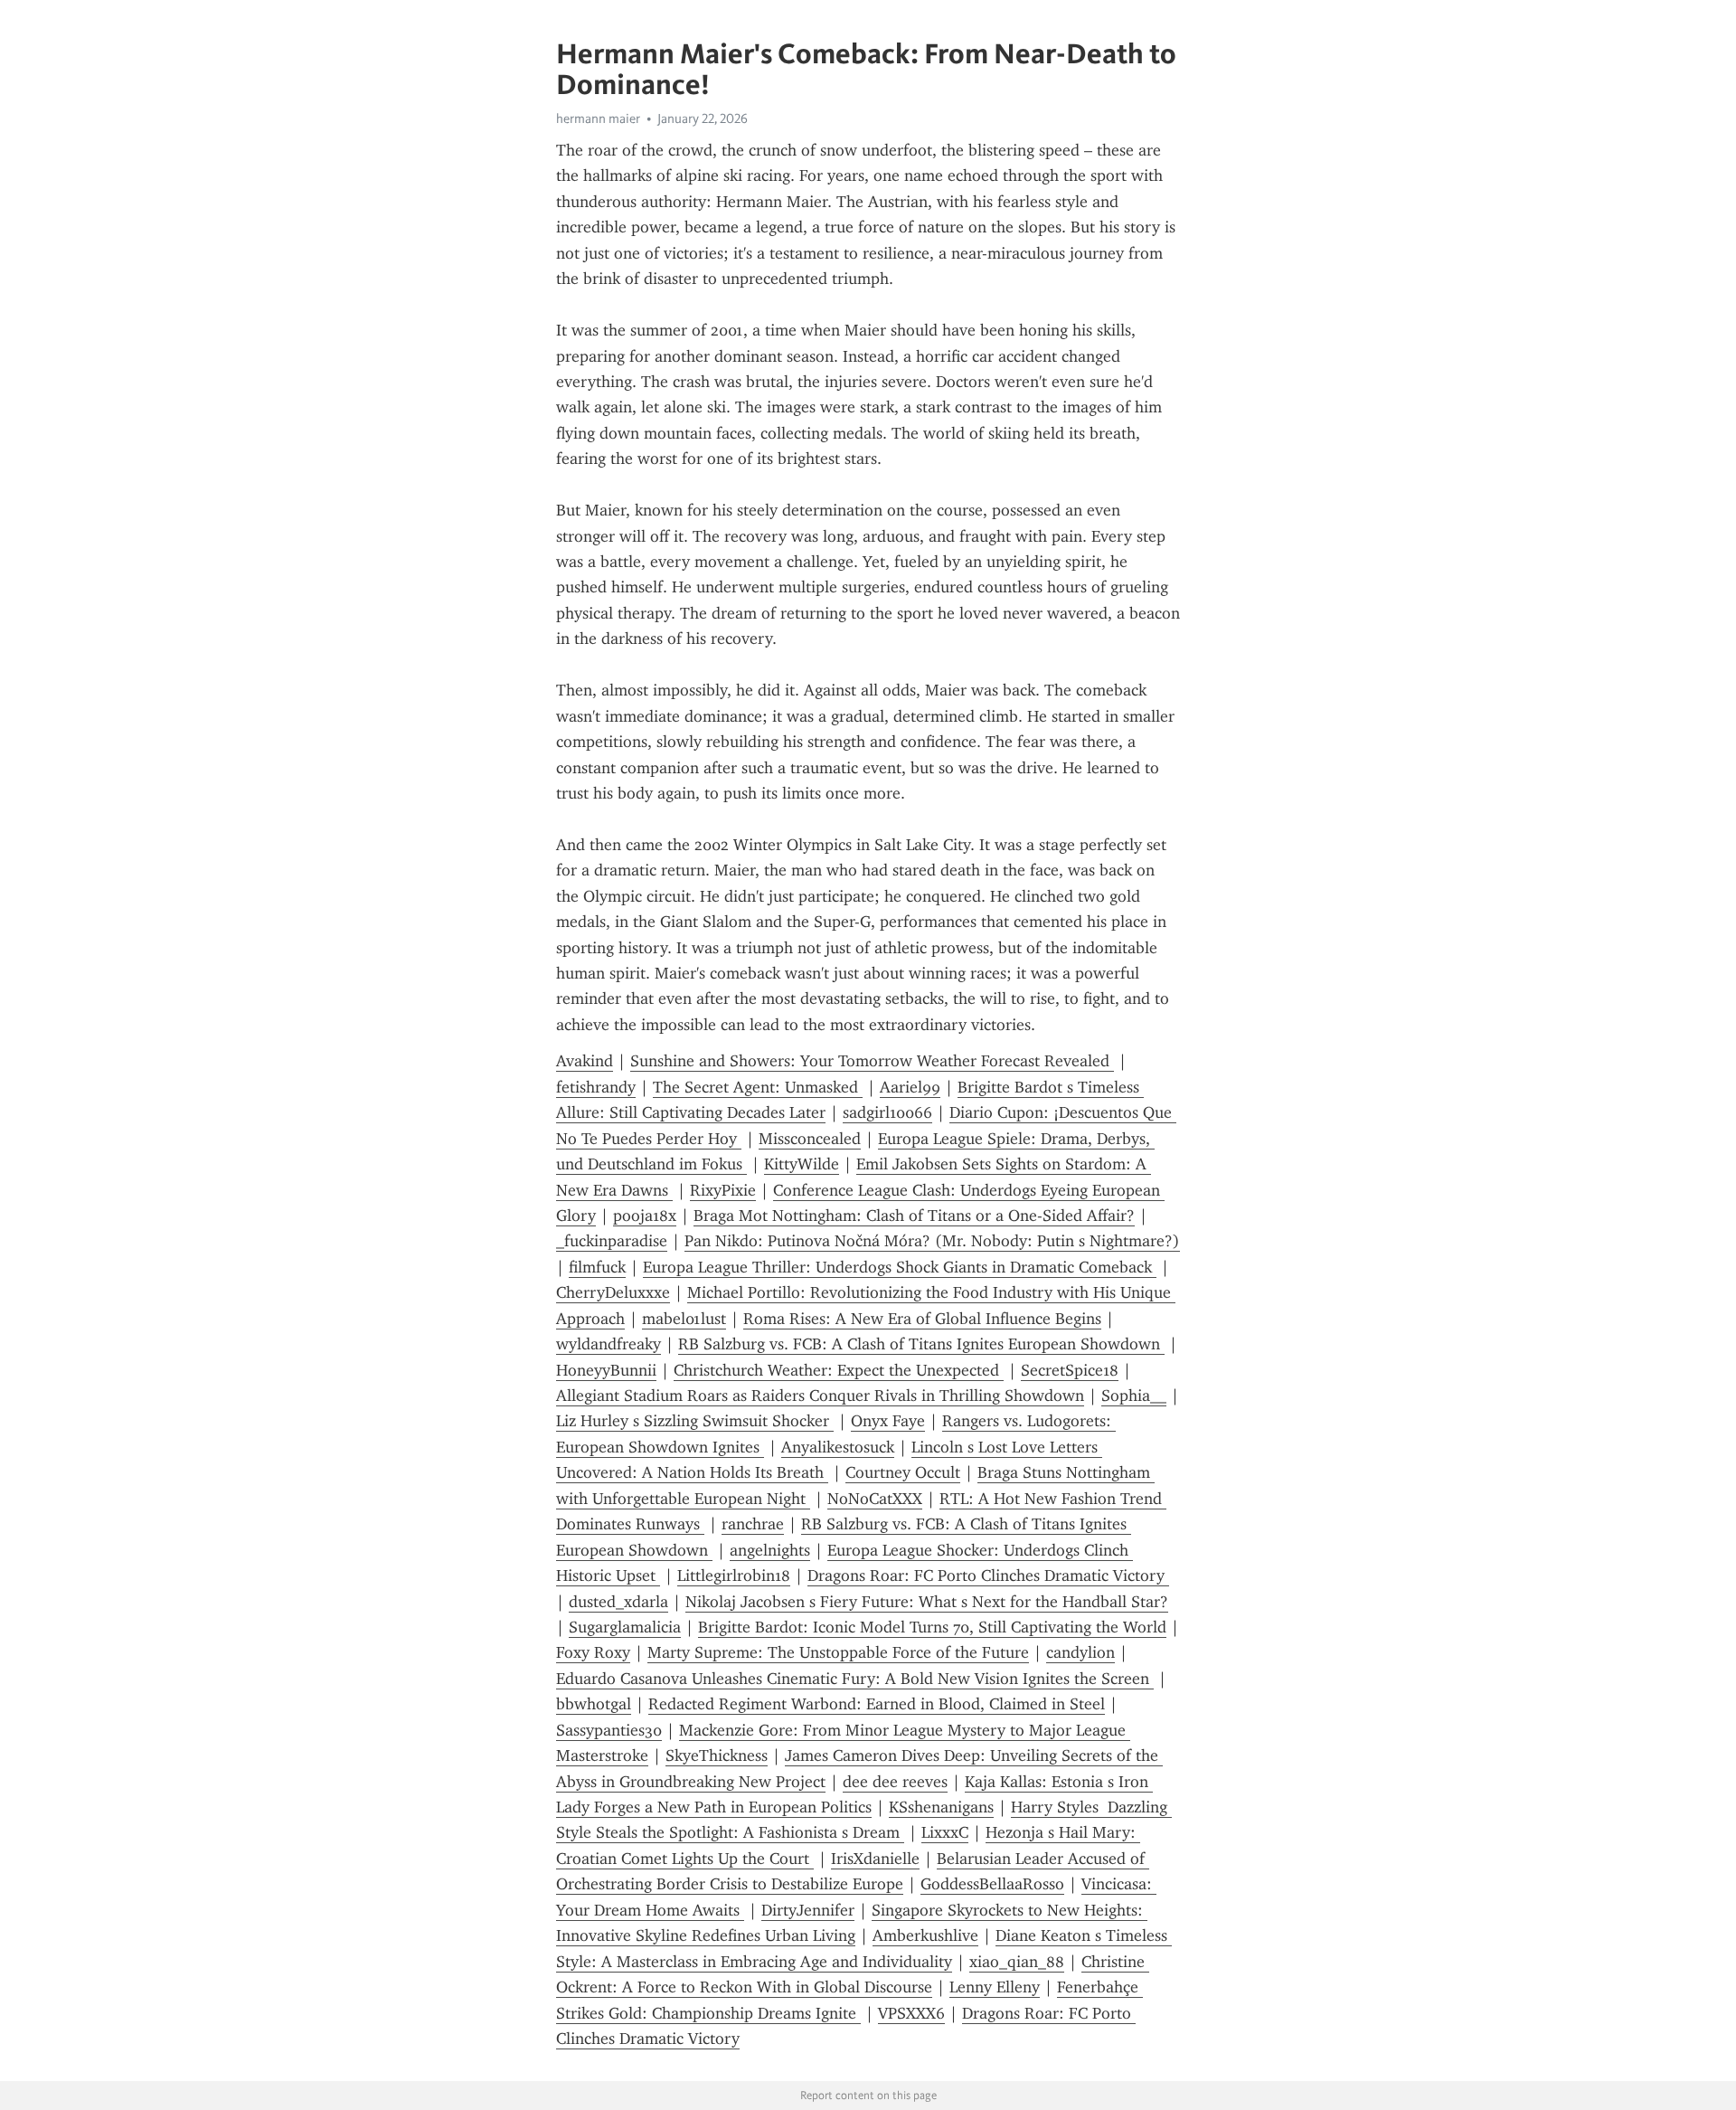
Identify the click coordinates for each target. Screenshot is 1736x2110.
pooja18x (645, 1216)
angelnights (770, 1550)
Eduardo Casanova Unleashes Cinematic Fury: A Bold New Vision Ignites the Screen (855, 1679)
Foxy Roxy (593, 1652)
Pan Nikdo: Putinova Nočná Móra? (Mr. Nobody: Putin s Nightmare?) (932, 1241)
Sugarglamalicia (625, 1627)
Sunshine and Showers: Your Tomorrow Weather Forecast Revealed (872, 1061)
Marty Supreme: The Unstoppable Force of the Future (838, 1652)
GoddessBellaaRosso (992, 1884)
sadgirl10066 (887, 1112)
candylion (1080, 1652)
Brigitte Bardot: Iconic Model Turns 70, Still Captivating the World (932, 1627)
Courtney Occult (903, 1472)
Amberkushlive (925, 1935)
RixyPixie (723, 1190)
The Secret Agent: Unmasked (758, 1087)
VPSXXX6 (911, 2013)
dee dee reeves (895, 1782)
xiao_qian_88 (1017, 1962)
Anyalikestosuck (838, 1447)
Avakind (585, 1061)
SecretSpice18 (1070, 1370)
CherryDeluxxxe (613, 1292)
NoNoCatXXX (875, 1499)
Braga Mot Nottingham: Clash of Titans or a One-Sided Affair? (914, 1216)
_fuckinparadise (612, 1241)
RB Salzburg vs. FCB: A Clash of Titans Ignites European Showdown (921, 1344)
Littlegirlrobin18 (734, 1575)
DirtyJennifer (808, 1910)
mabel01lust (684, 1319)
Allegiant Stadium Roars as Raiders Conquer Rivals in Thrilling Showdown (820, 1396)
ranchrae (753, 1524)
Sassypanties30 (609, 1730)
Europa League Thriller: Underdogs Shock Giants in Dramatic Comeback (900, 1267)
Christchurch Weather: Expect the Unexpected (839, 1370)
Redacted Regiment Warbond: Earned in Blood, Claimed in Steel (877, 1704)
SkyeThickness (717, 1755)
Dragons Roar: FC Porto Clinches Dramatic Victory (988, 1575)
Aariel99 (910, 1087)
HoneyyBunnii (606, 1370)
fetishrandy (596, 1087)
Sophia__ (1134, 1396)
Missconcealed (810, 1139)
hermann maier (598, 118)
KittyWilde (802, 1164)
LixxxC (945, 1832)
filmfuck (597, 1267)
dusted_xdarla (618, 1602)
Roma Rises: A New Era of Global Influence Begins (922, 1319)
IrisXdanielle (875, 1859)
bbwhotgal (594, 1704)
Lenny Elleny (995, 1987)
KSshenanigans (941, 1807)
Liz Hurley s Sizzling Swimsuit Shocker (695, 1421)
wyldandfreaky (609, 1344)
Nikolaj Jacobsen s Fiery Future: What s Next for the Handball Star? (927, 1602)
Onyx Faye (888, 1421)
